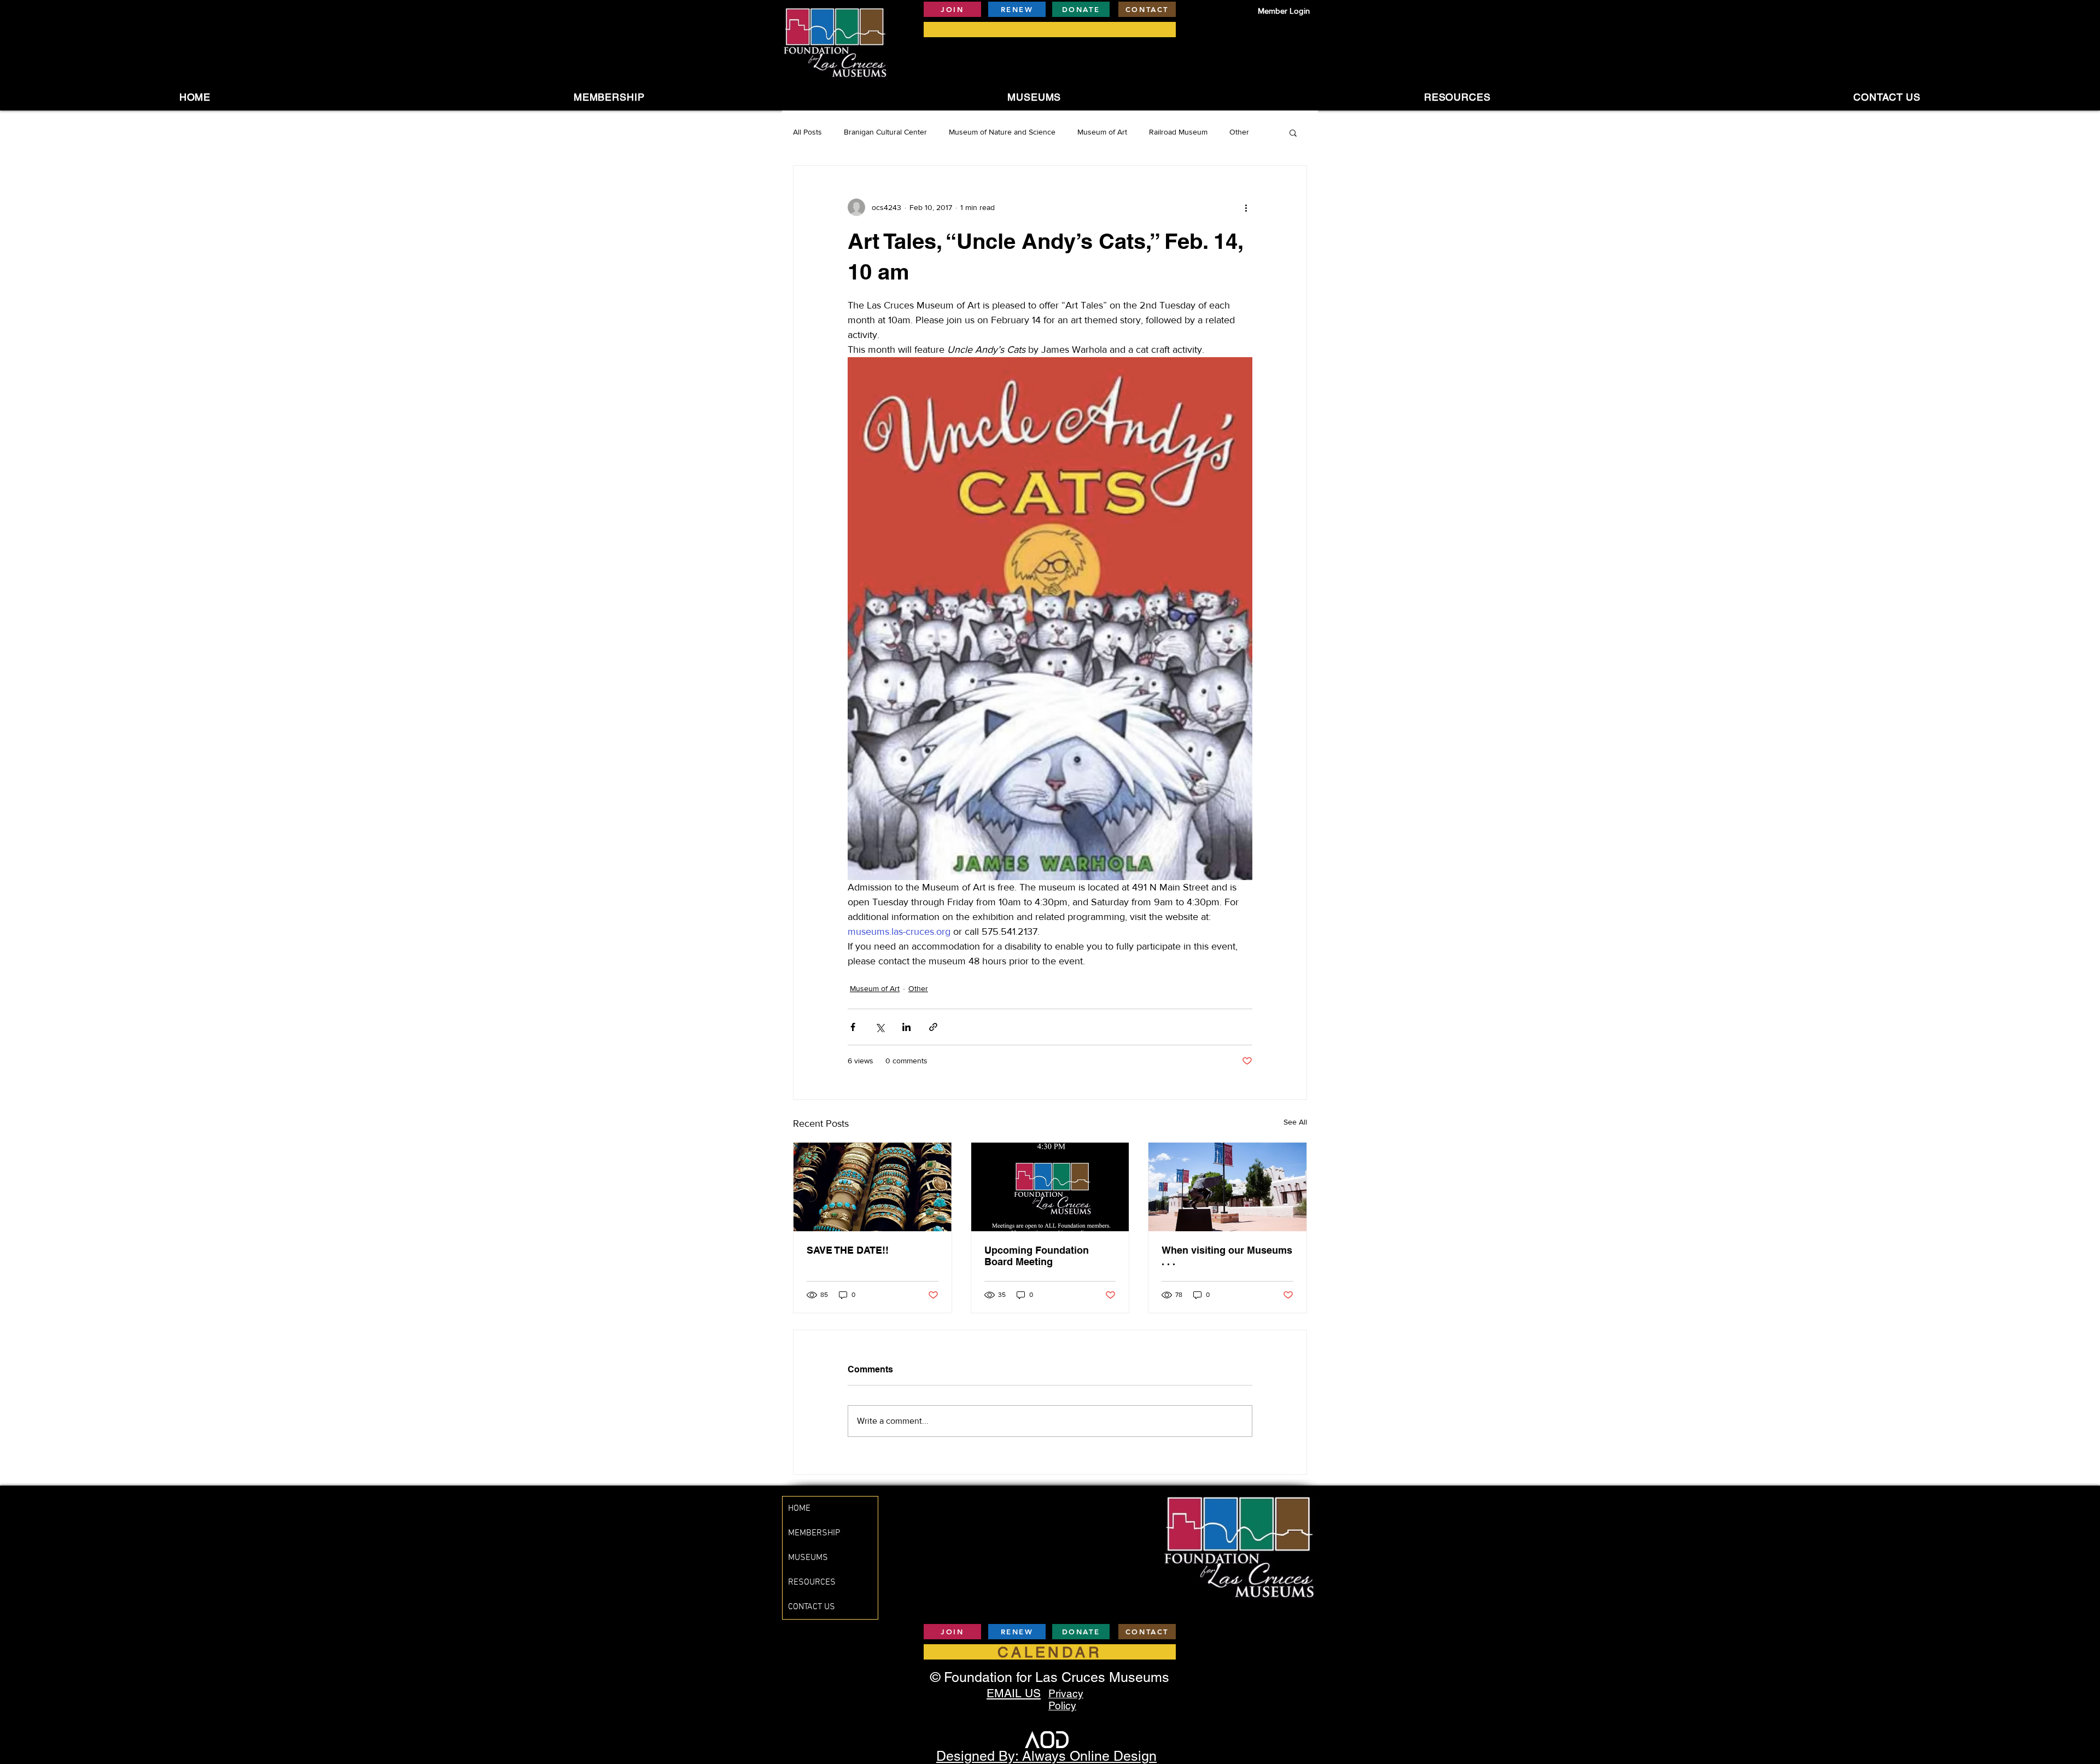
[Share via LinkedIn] (906, 1027)
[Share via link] (933, 1027)
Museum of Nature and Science (1002, 132)
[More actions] (1246, 207)
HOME (799, 1509)
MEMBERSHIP (814, 1533)
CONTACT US (812, 1607)
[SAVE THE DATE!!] (873, 1187)
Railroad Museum (1178, 132)
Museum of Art (1102, 132)
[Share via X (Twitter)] (880, 1027)
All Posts (807, 132)
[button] (1034, 97)
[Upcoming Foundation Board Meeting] (1050, 1187)
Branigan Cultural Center (885, 132)
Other (1239, 132)
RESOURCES (812, 1582)
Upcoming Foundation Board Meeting (1037, 1256)
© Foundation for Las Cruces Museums (1050, 1677)
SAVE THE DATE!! (848, 1250)
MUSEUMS (808, 1558)
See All (1295, 1122)
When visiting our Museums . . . (1227, 1256)
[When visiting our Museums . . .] (1227, 1187)
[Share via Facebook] (853, 1027)
